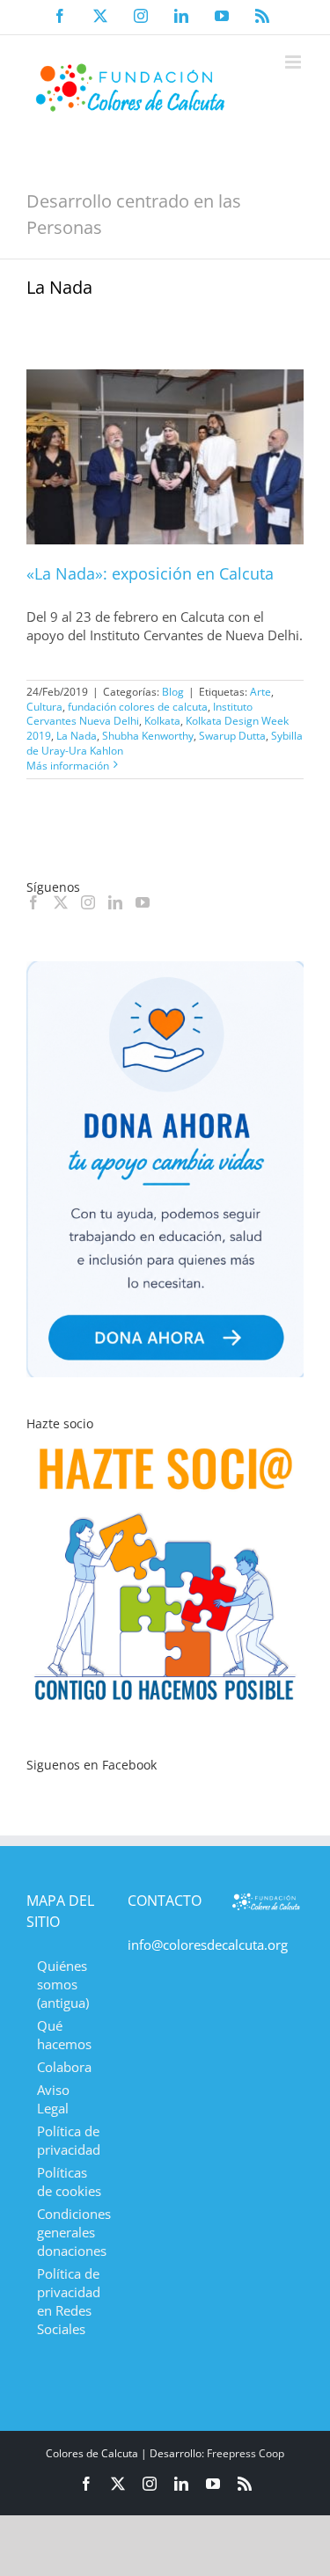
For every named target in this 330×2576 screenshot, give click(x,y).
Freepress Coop (246, 2453)
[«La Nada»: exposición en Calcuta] (165, 457)
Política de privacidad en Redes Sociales (69, 2301)
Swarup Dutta (232, 736)
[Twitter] (61, 902)
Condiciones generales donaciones (69, 2232)
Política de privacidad (69, 2140)
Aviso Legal (53, 2099)
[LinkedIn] (115, 902)
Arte (260, 692)
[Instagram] (88, 902)
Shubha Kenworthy (148, 736)
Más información (68, 766)
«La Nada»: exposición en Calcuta (150, 573)
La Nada (77, 736)
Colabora (64, 2067)
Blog (173, 692)
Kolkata (162, 721)
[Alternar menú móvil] (294, 62)
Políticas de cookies (69, 2182)
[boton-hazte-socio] (165, 1437)
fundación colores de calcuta (138, 707)
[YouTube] (143, 902)
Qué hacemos (64, 2035)
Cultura (44, 707)
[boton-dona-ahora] (165, 967)
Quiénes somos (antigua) (63, 1984)
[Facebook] (33, 902)
